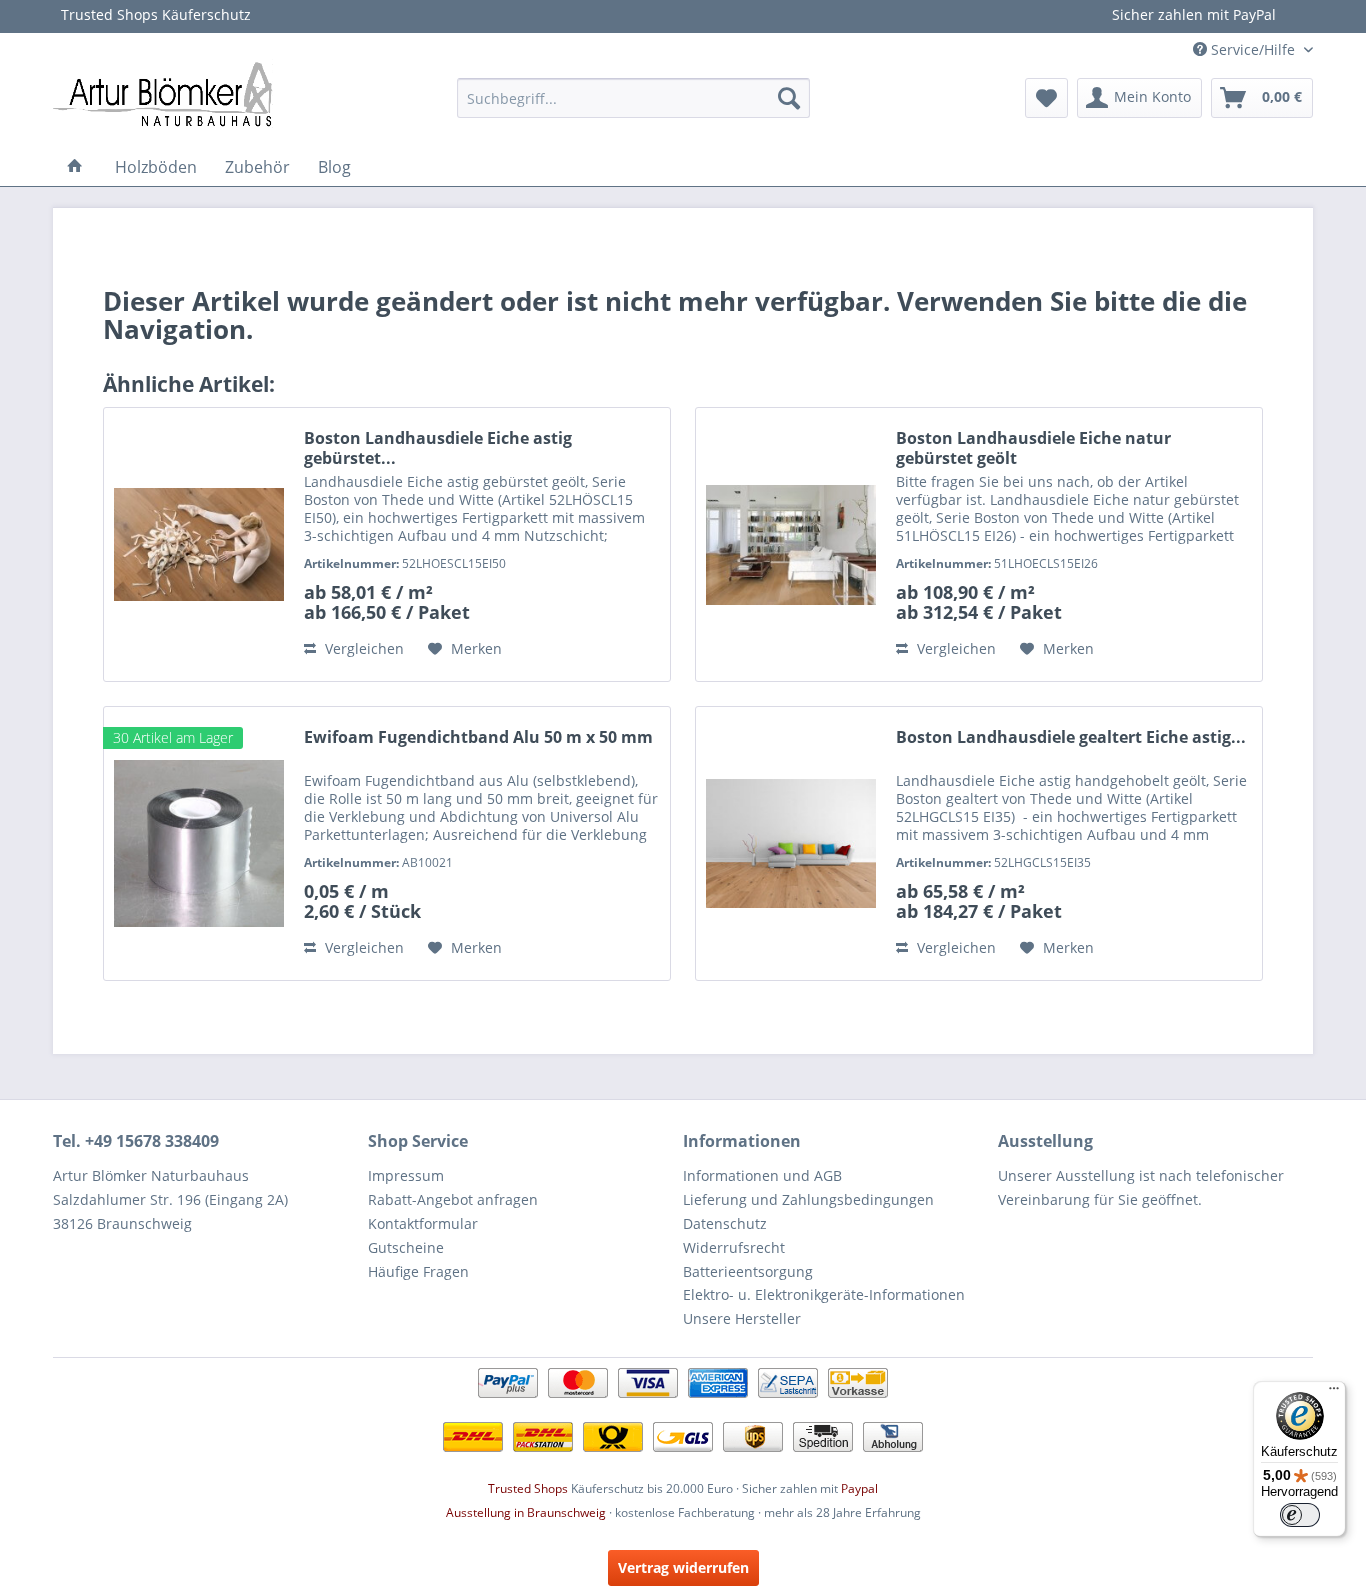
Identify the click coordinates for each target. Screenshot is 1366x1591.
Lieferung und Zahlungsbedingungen (808, 1199)
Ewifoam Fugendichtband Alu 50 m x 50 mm (478, 737)
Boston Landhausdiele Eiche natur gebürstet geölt (1033, 448)
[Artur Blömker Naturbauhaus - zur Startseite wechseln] (163, 93)
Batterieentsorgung (748, 1271)
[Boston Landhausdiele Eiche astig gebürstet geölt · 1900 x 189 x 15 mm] (199, 544)
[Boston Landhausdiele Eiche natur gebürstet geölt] (791, 544)
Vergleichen (362, 648)
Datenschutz (725, 1223)
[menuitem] (633, 98)
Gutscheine (406, 1247)
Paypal (859, 1488)
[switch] (1300, 1515)
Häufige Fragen (418, 1271)
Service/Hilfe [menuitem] (1253, 49)
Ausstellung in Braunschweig (526, 1512)
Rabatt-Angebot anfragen (453, 1199)
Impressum (406, 1175)
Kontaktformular (423, 1223)
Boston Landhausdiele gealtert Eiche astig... (1071, 737)
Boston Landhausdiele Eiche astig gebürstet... (438, 448)
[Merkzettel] (1046, 98)
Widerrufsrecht (734, 1247)
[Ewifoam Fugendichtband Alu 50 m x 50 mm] (199, 843)
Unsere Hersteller (742, 1318)
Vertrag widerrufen (683, 1567)
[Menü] (1334, 1393)
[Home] (75, 167)
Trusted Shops (528, 1488)
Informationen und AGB (762, 1175)
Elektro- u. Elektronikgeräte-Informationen (824, 1294)
